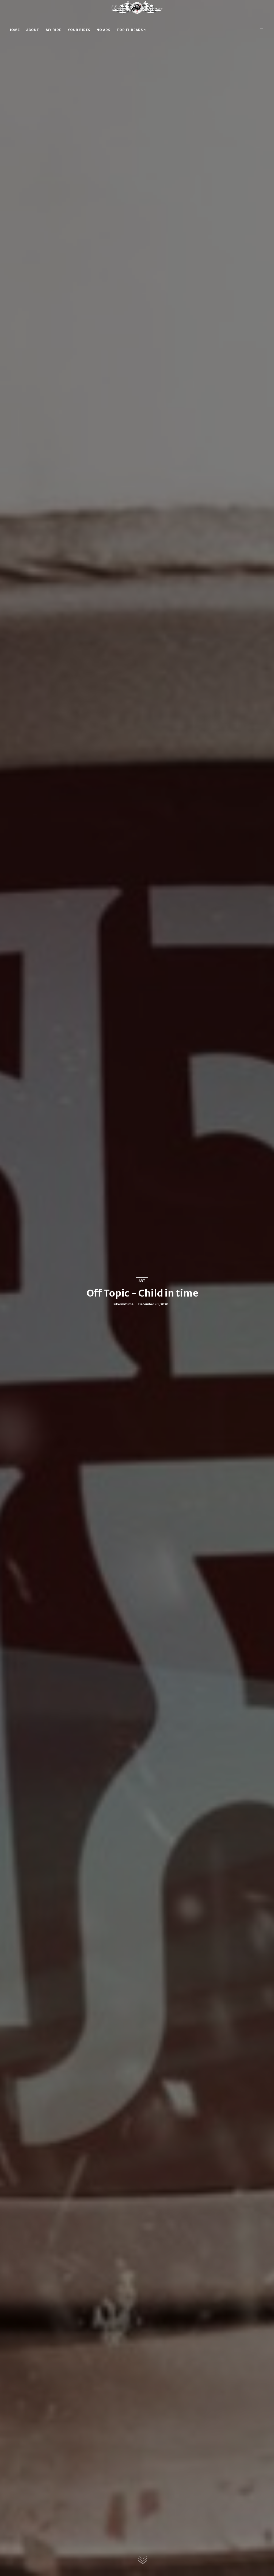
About (33, 30)
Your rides (79, 30)
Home (14, 30)
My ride (54, 30)
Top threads (130, 30)
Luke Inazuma (123, 1304)
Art (142, 1281)
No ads (103, 30)
